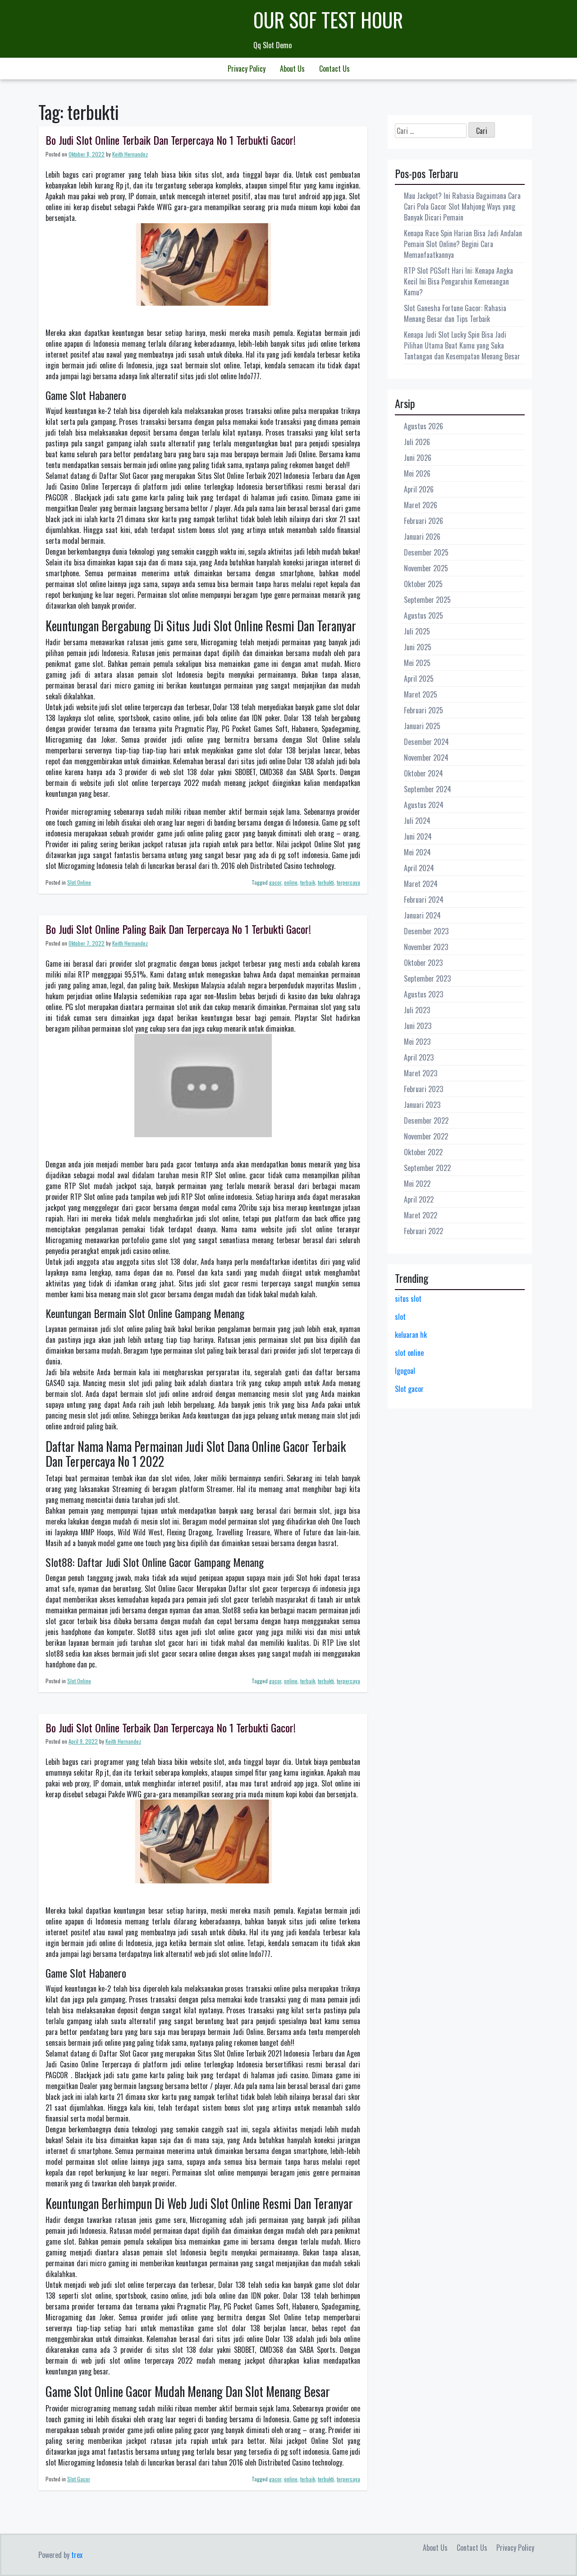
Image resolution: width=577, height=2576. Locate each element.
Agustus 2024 (424, 805)
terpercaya (348, 882)
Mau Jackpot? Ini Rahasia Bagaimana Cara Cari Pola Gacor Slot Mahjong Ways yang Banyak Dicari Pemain (462, 207)
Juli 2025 (417, 631)
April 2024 (419, 868)
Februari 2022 (424, 1231)
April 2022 (419, 1199)
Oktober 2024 (424, 773)
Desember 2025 (426, 552)
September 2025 (427, 600)
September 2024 (428, 789)
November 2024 (426, 758)
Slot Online (79, 882)
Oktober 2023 (423, 963)
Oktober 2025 (423, 584)
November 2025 (426, 568)
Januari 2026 (422, 537)
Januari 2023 (422, 1105)
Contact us (334, 69)
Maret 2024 (421, 884)
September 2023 (427, 978)
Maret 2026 (421, 505)
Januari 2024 (422, 915)
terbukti (326, 882)
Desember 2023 (426, 931)
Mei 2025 (417, 663)
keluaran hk (411, 1335)
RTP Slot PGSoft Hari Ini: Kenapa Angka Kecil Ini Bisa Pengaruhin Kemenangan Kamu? (458, 281)
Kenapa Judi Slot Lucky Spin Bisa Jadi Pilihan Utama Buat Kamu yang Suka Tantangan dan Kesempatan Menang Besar (462, 345)
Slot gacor (409, 1389)
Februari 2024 (424, 900)
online (291, 882)
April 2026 (419, 489)
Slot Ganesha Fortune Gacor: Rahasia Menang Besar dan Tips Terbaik (455, 313)
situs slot (408, 1299)
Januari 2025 (422, 726)
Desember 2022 (426, 1120)
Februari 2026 (424, 521)
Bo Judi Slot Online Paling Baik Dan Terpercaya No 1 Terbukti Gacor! (178, 929)
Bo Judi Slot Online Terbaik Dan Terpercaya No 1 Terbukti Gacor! (171, 140)
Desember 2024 (426, 742)
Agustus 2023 (424, 994)
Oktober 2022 (423, 1152)
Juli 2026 (417, 442)
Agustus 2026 (424, 426)
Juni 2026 (418, 458)
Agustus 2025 (424, 615)
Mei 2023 (417, 1042)
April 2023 (419, 1057)
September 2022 (427, 1168)
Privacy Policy (247, 69)
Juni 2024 (418, 836)
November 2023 (426, 947)
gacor (275, 882)
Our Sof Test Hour (328, 20)
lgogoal (405, 1371)
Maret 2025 (421, 694)
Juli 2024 (417, 821)
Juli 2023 (417, 1010)
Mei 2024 (417, 852)
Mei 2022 (417, 1184)
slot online (409, 1353)
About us (292, 69)
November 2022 (426, 1136)
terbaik (308, 882)
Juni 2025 (418, 647)
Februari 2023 (424, 1089)
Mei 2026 (417, 473)
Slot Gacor (79, 2479)
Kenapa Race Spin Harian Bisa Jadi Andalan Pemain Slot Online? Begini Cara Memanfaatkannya (463, 244)
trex (77, 2555)
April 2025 (419, 679)
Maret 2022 (421, 1215)
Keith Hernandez (130, 154)
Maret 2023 (421, 1073)
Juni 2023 (418, 1026)
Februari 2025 (424, 710)
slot (400, 1317)
